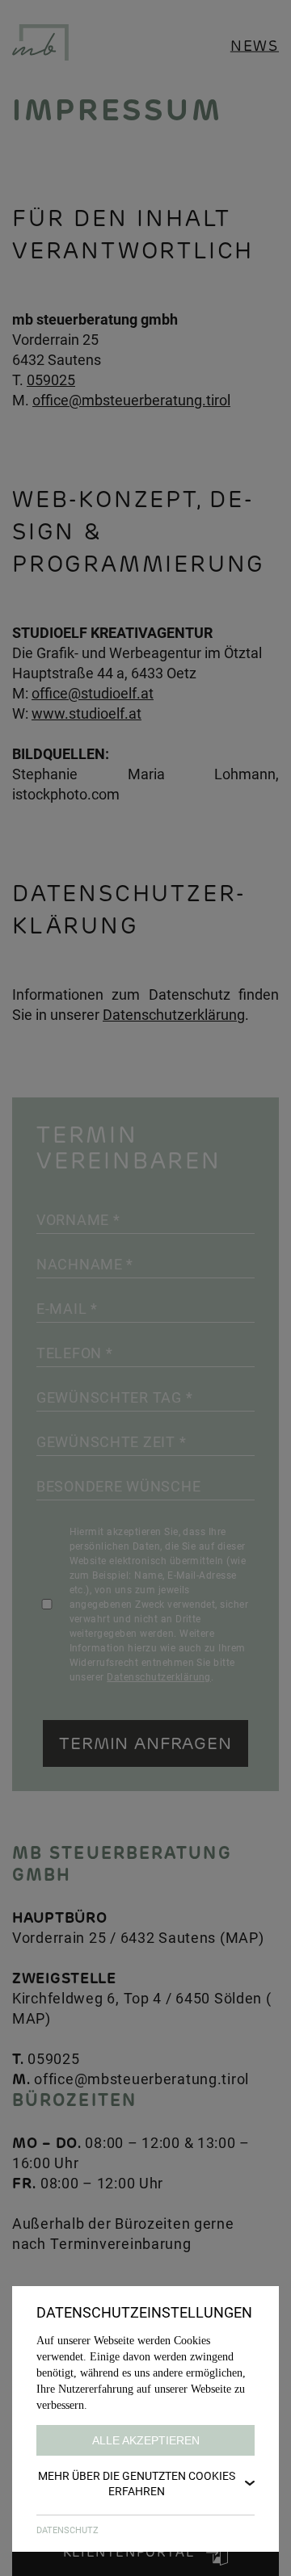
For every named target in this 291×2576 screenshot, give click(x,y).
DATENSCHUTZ (67, 2530)
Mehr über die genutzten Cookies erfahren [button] (137, 2483)
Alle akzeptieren (146, 2440)
